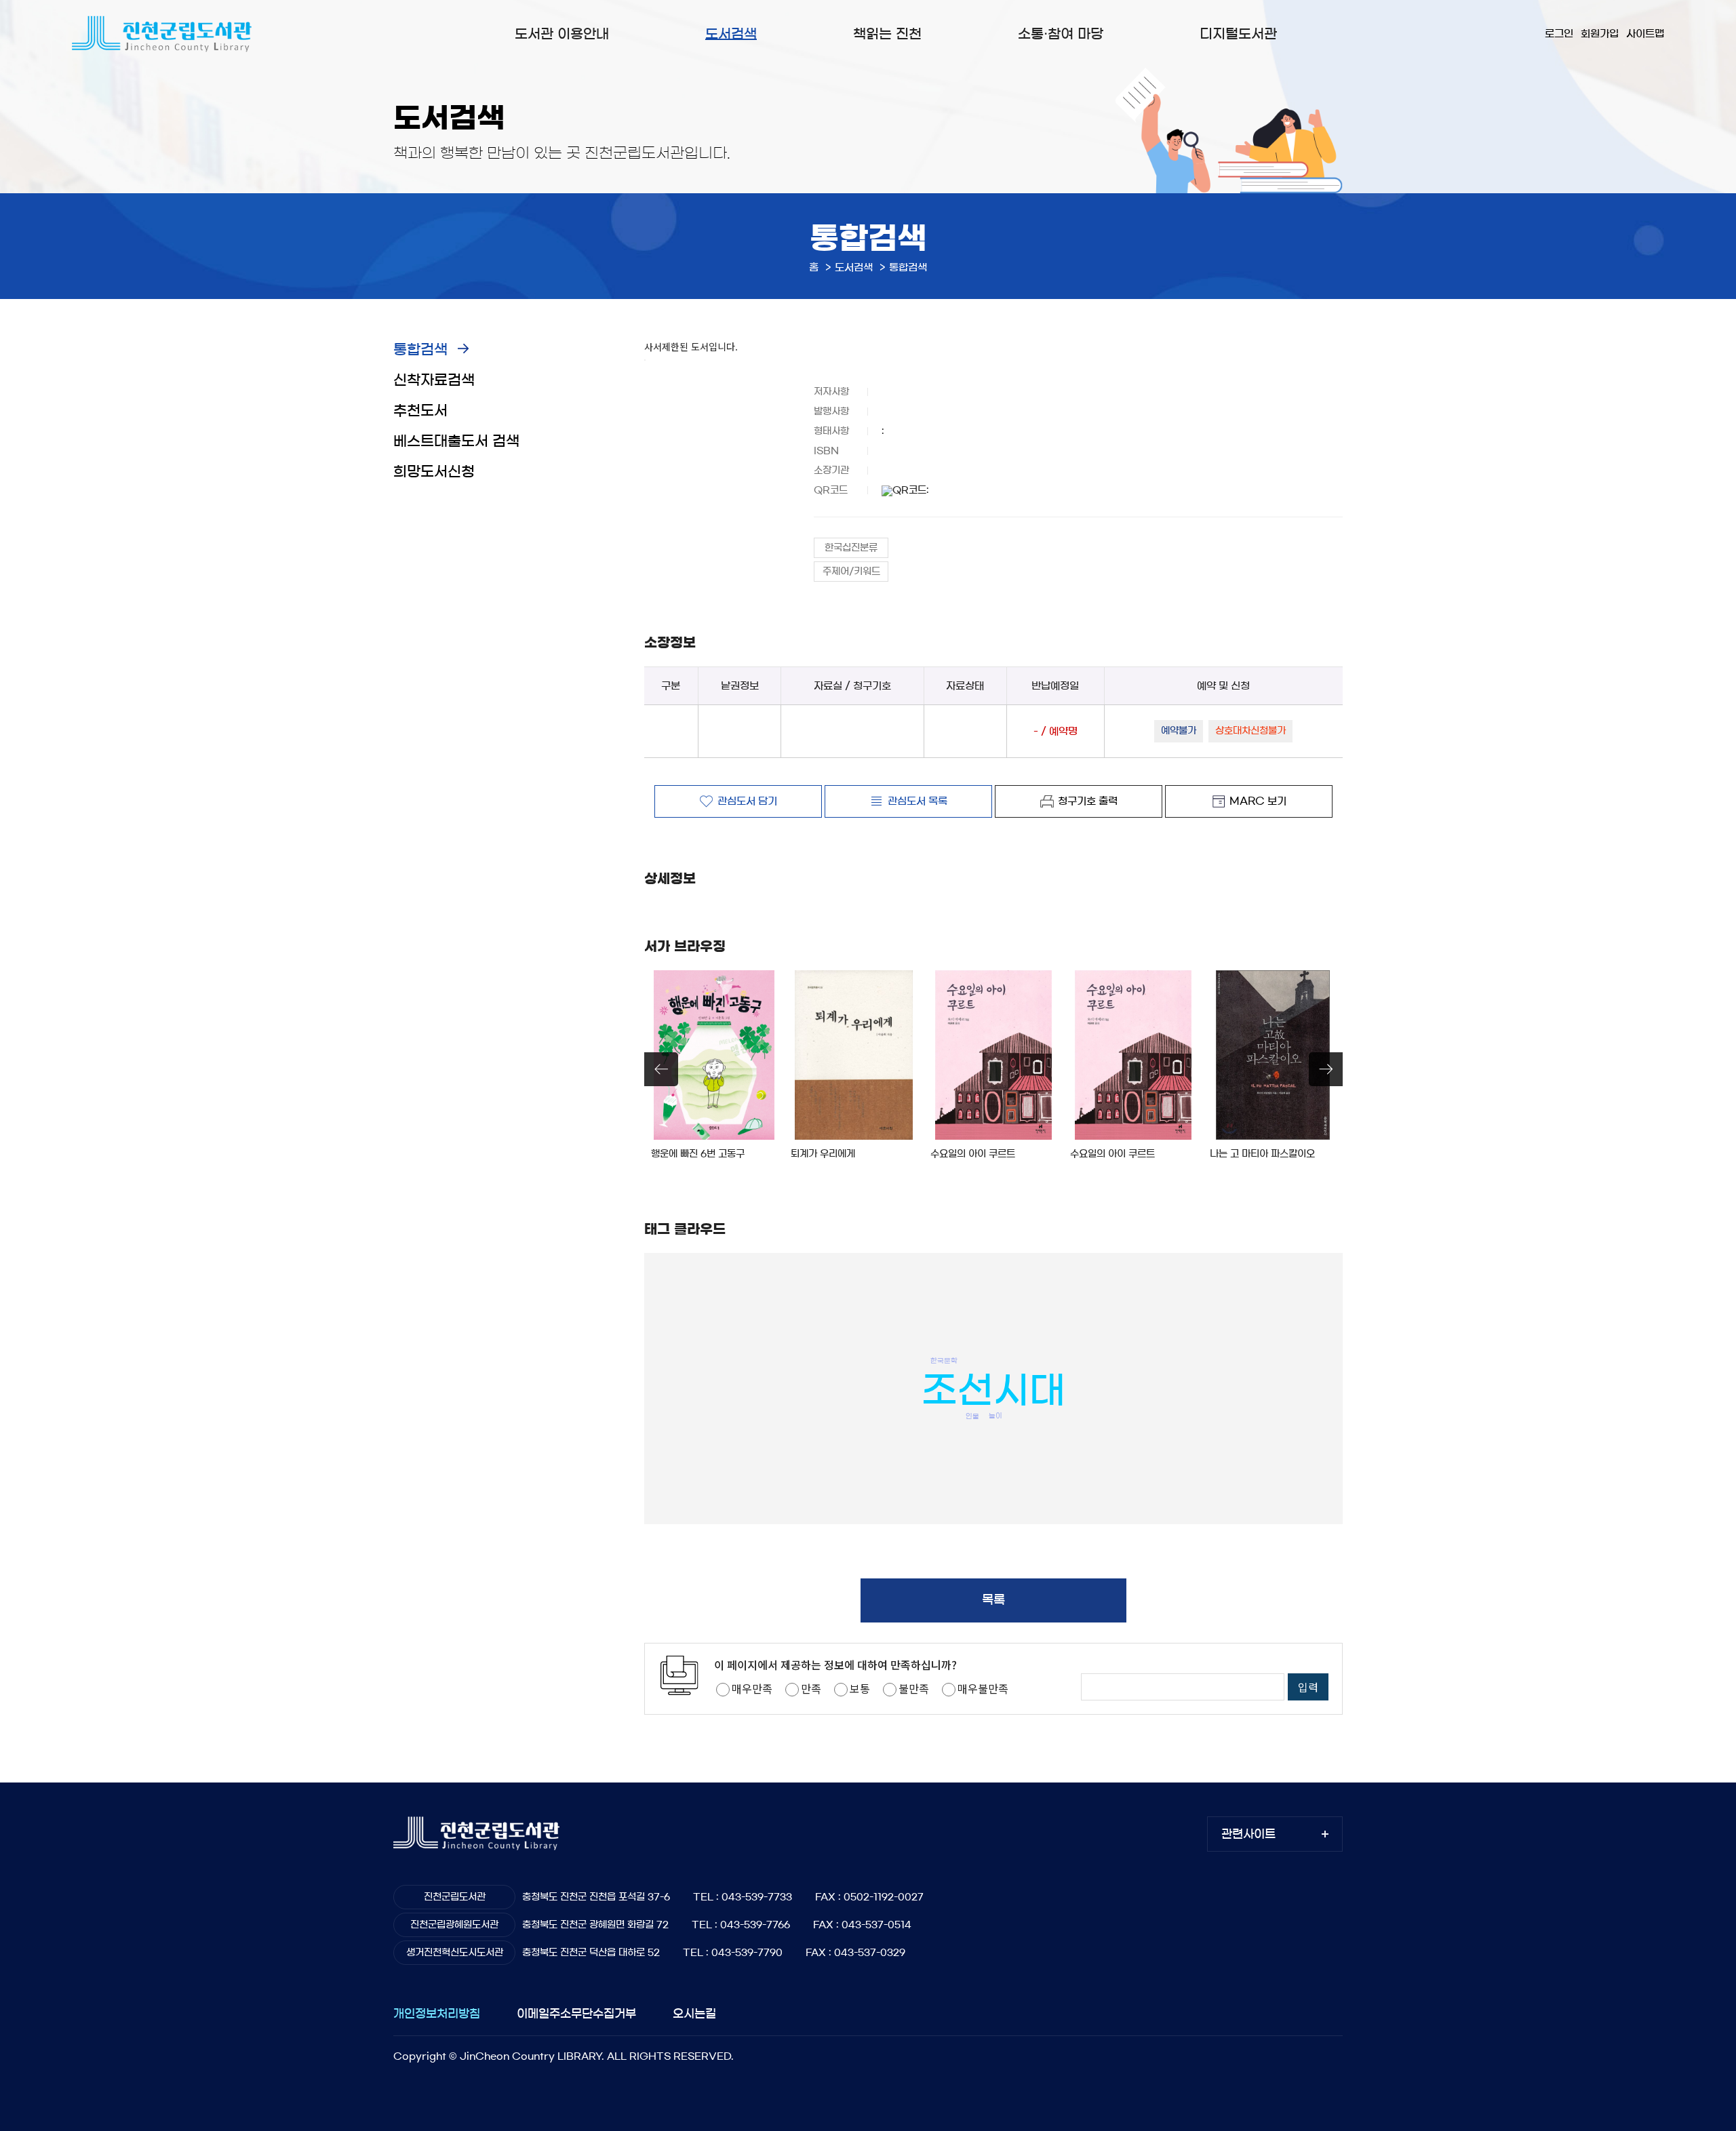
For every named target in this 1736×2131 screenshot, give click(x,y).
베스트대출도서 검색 (456, 441)
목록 (993, 1600)
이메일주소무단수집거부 (576, 2013)
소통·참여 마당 (1061, 34)
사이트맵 (1645, 34)
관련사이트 (1248, 1834)
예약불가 (1179, 731)
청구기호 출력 (1088, 800)
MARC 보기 (1258, 800)
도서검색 (731, 34)
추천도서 (420, 411)
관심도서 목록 (918, 800)
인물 (972, 1416)
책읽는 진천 (887, 34)
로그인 (1559, 34)
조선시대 (993, 1390)
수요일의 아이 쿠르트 (973, 1154)
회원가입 (1600, 34)
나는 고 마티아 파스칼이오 (1262, 1154)
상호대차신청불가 (1250, 731)
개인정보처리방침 (437, 2013)
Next (1326, 1069)
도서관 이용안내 (562, 34)
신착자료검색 (434, 380)
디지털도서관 (1238, 34)
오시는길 (694, 2013)
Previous (661, 1069)
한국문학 (944, 1361)
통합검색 (420, 350)
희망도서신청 (434, 472)
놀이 (995, 1416)
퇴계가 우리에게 (823, 1154)
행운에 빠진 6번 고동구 (698, 1154)
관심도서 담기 (747, 800)
